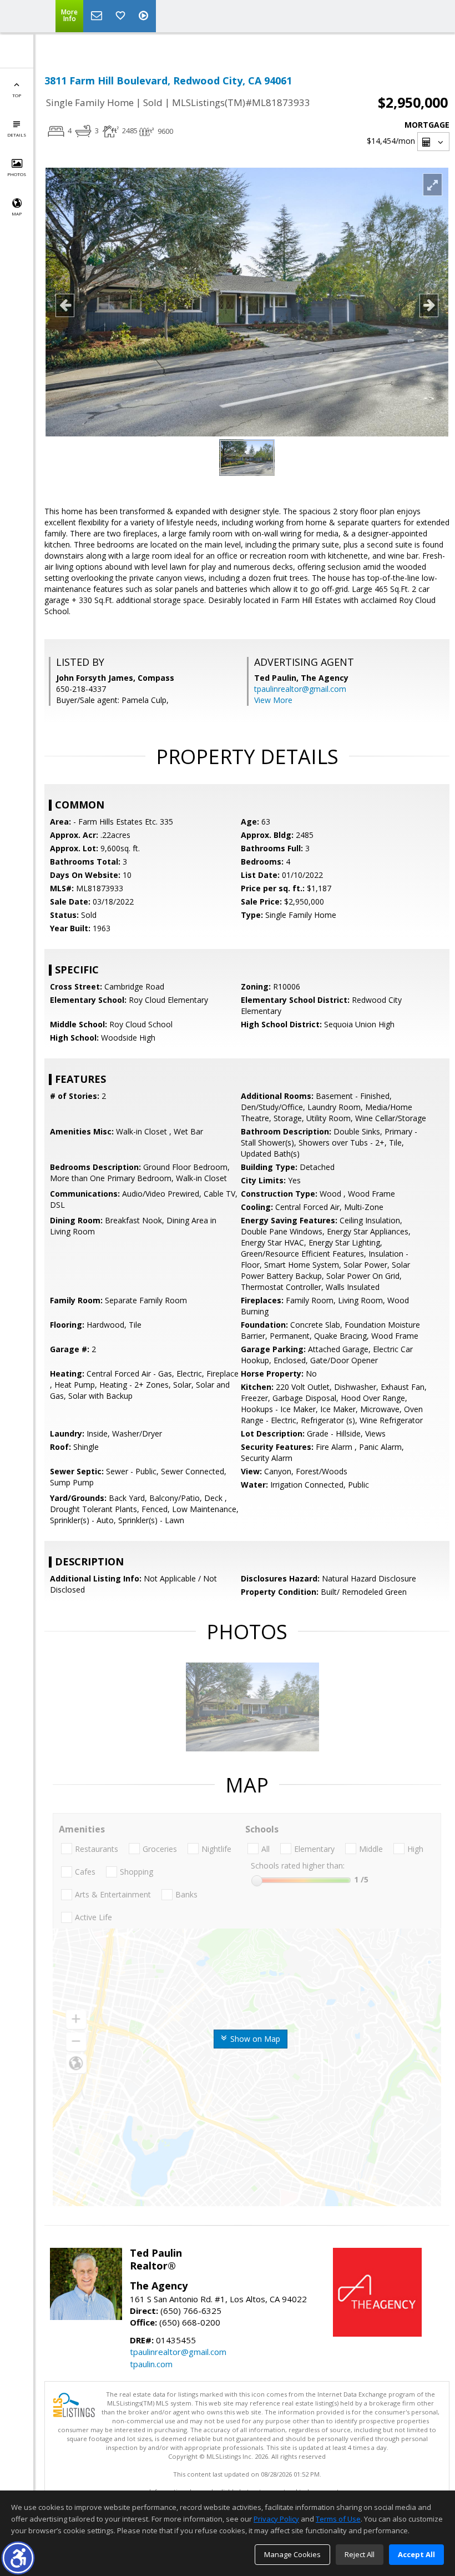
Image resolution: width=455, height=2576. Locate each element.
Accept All (416, 2554)
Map (17, 214)
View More (273, 700)
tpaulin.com (151, 2364)
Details (17, 135)
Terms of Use (338, 2519)
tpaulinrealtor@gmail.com (300, 689)
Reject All (360, 2554)
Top (17, 95)
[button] (18, 2558)
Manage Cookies (292, 2554)
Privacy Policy (276, 2519)
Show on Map (254, 2039)
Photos (17, 174)
